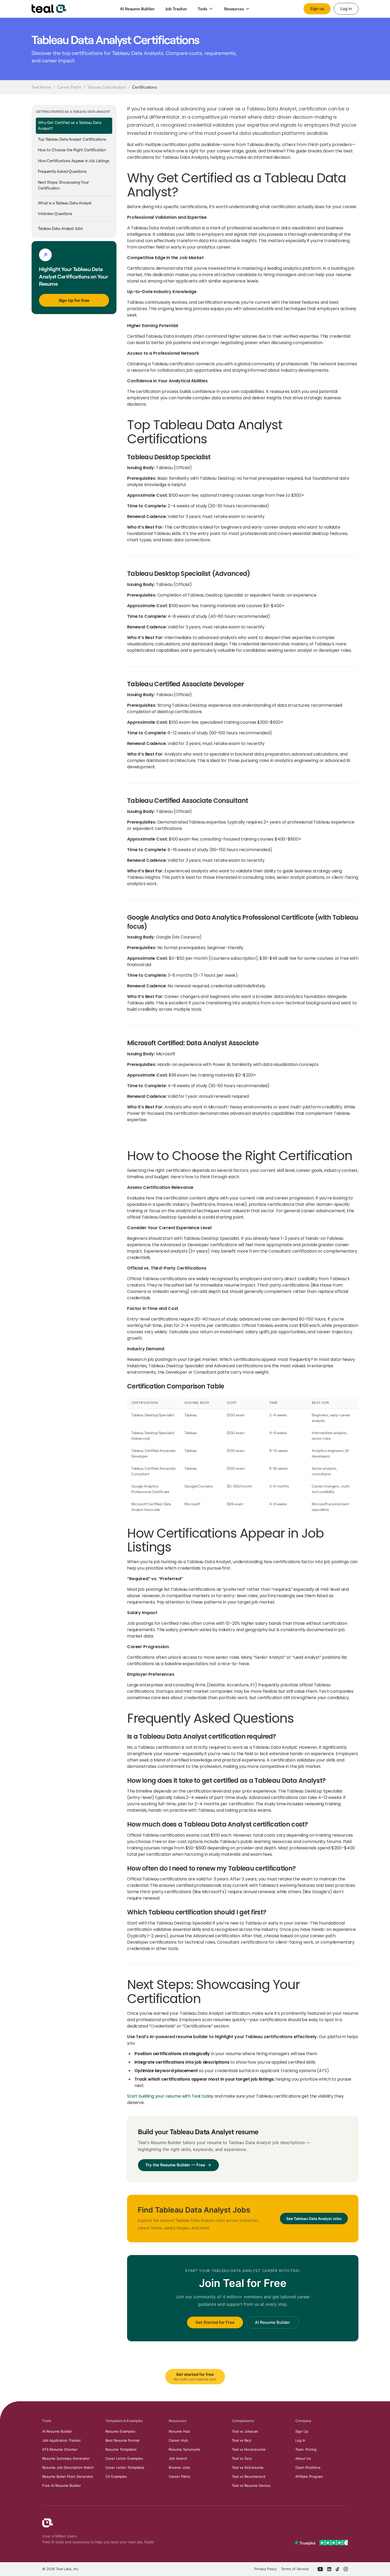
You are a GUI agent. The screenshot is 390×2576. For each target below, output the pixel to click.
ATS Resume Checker (60, 2449)
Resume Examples (120, 2431)
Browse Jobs (179, 2467)
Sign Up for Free (74, 300)
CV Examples (116, 2476)
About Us (303, 2458)
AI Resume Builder (272, 2322)
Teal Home (41, 87)
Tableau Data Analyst (107, 87)
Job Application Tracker (62, 2440)
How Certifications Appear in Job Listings (73, 161)
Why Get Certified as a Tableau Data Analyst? (70, 126)
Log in (346, 9)
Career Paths (69, 87)
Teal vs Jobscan (245, 2431)
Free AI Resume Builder (62, 2485)
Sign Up (302, 2431)
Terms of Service (295, 2569)
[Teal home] (49, 9)
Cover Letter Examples (124, 2458)
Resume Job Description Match (68, 2467)
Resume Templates (121, 2449)
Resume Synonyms (184, 2449)
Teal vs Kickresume (248, 2467)
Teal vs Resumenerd (249, 2476)
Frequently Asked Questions (62, 172)
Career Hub (178, 2440)
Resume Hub (179, 2431)
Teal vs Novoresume (249, 2449)
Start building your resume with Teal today (170, 2096)
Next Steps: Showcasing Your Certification (63, 185)
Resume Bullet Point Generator (68, 2476)
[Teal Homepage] (48, 2523)
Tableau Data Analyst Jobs (60, 229)
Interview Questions (55, 214)
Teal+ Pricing (306, 2449)
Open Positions (308, 2467)
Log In (300, 2440)
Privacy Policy (266, 2569)
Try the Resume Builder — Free (175, 2165)
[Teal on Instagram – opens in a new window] (346, 2569)
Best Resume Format (122, 2440)
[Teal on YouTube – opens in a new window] (320, 2569)
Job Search (178, 2458)
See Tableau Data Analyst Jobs (314, 2219)
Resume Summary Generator (66, 2458)
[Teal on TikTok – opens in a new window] (337, 2569)
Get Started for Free (215, 2322)
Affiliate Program (309, 2476)
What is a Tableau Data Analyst (65, 203)
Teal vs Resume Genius (251, 2485)
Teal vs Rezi (242, 2440)
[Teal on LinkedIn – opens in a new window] (329, 2569)
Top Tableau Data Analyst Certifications (72, 139)
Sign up (317, 9)
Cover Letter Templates (125, 2467)
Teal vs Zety (242, 2458)
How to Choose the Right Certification (72, 150)
